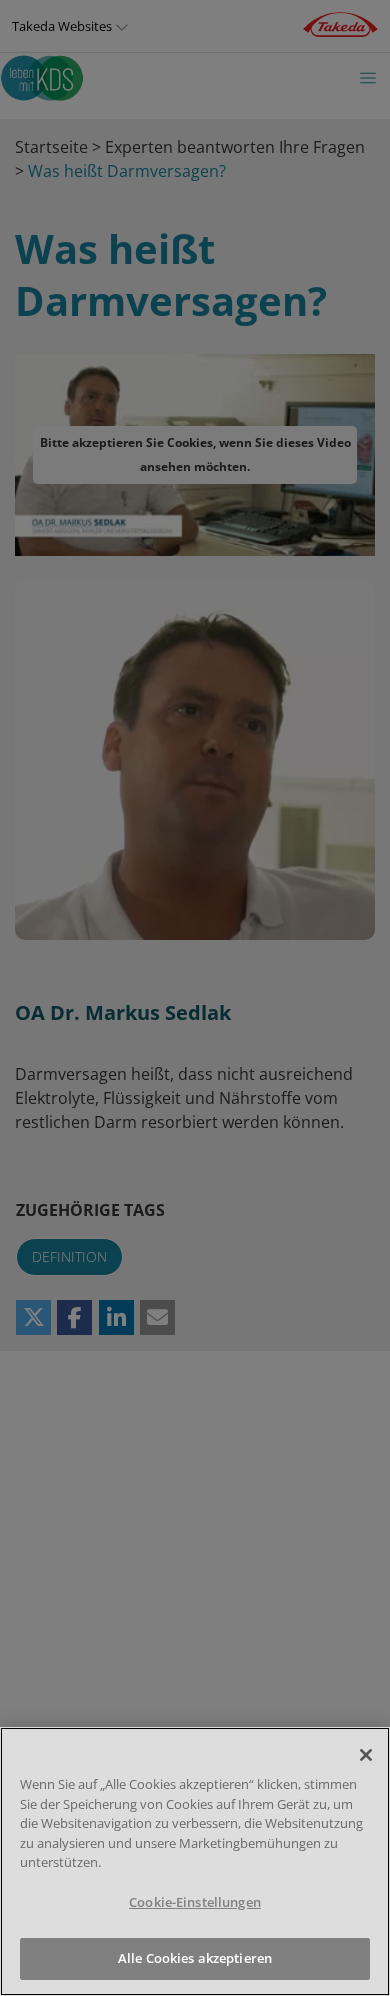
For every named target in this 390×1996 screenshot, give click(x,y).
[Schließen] (366, 1755)
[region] (195, 1861)
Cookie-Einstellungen (195, 1902)
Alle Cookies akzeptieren (195, 1958)
